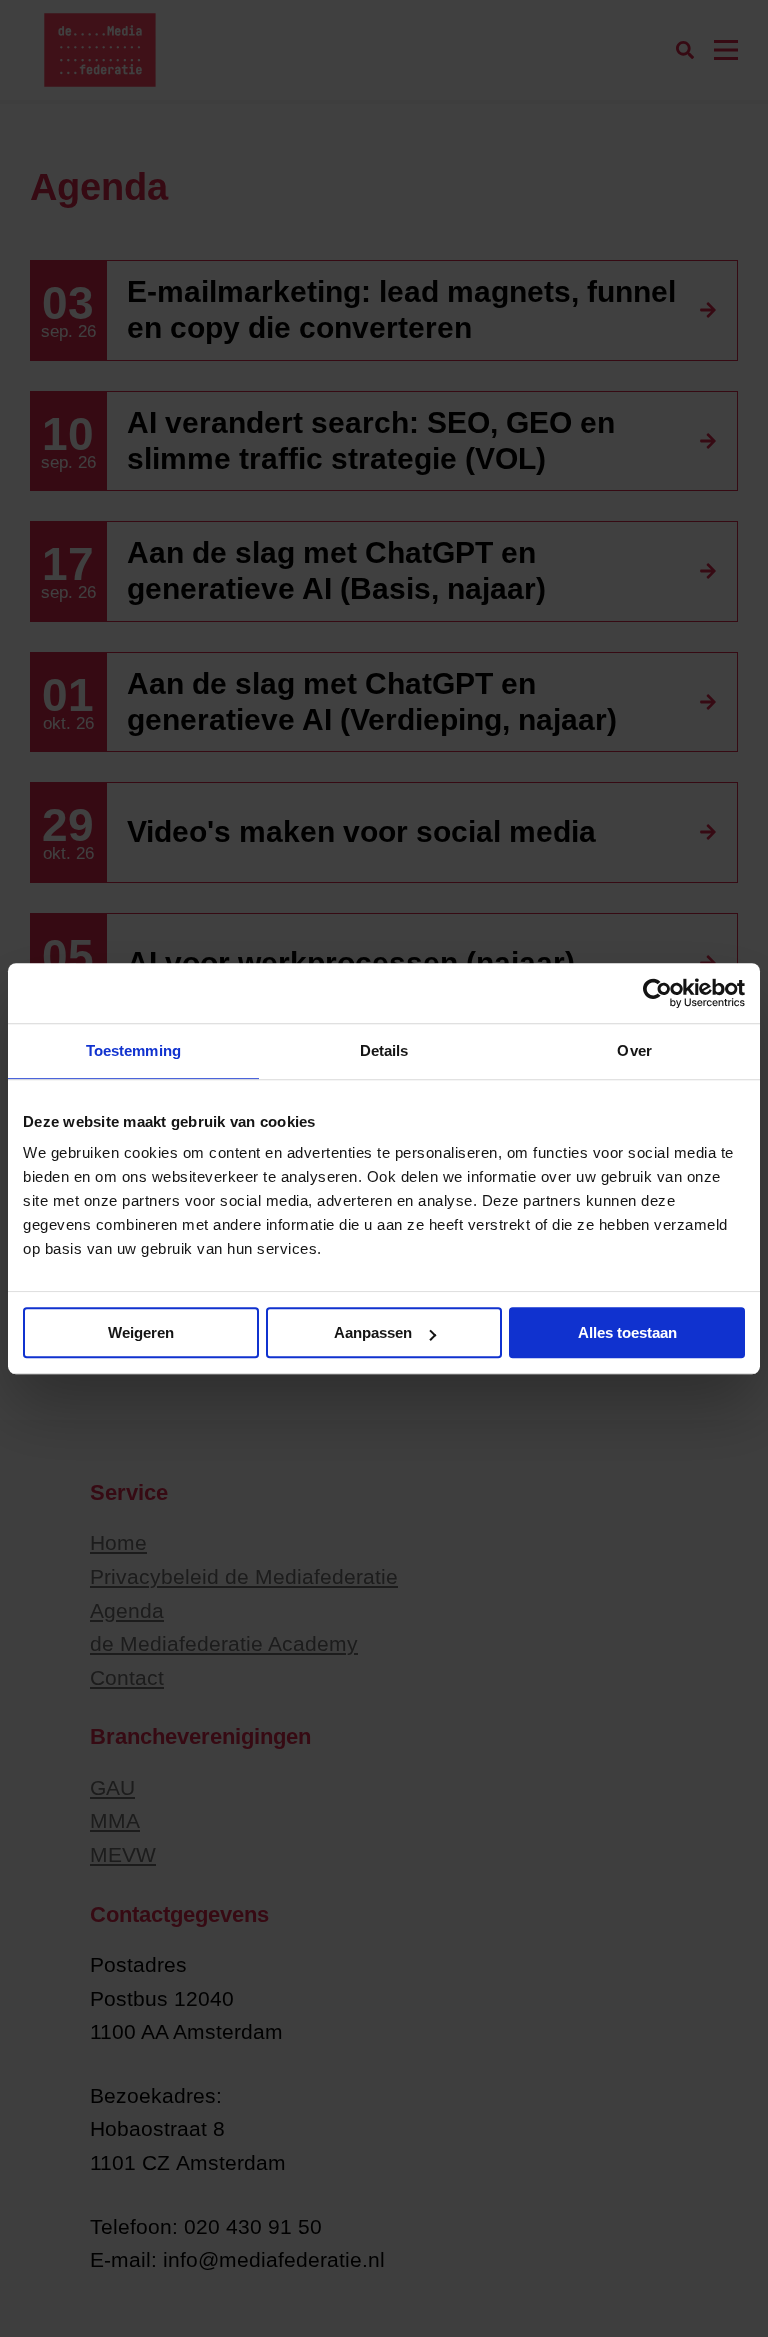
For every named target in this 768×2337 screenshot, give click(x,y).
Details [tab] (384, 1050)
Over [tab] (634, 1050)
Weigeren (141, 1332)
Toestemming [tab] (133, 1050)
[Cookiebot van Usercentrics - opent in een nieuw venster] (657, 993)
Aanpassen (373, 1332)
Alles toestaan (627, 1332)
